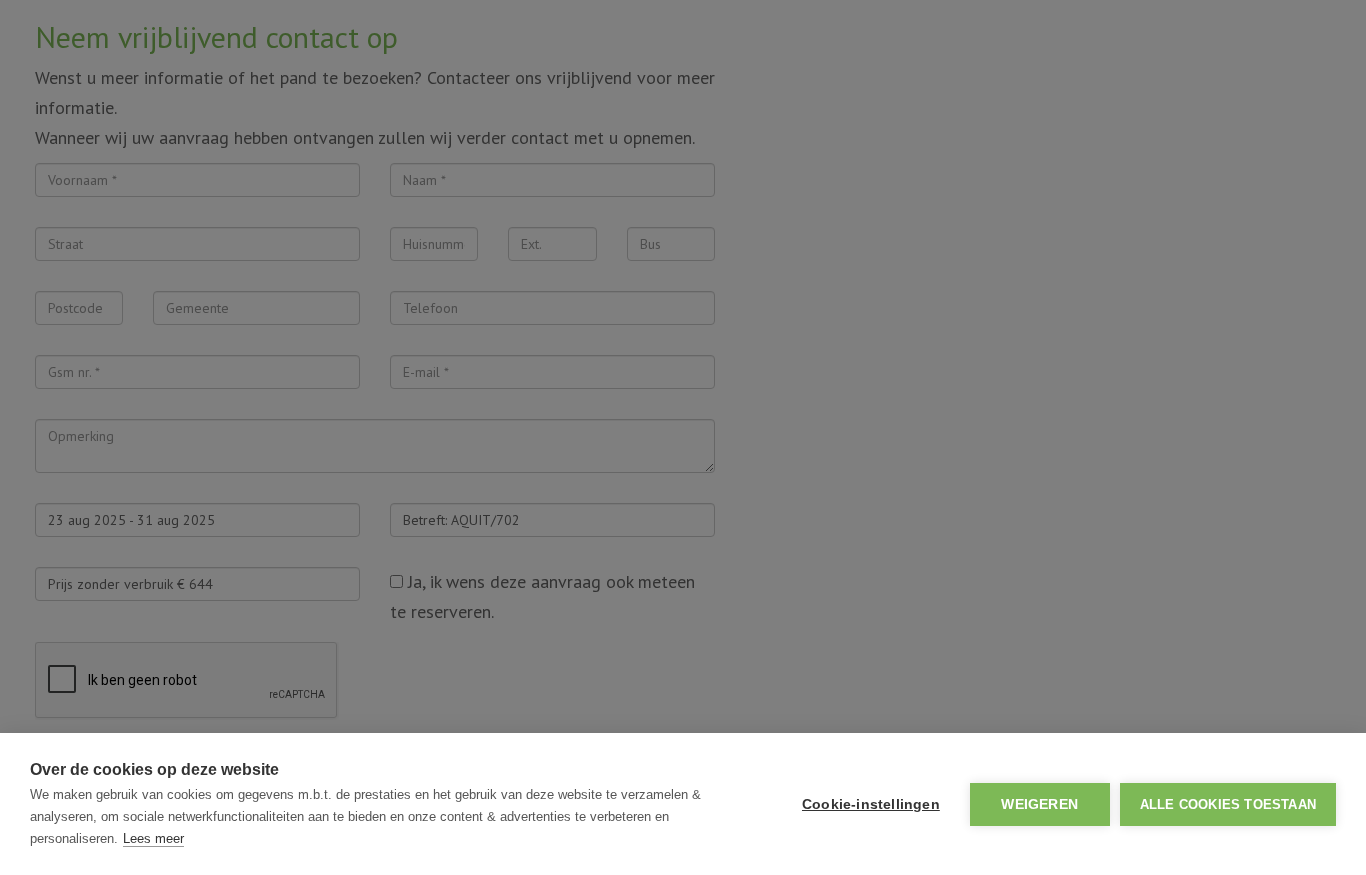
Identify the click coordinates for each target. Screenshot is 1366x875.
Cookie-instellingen (871, 804)
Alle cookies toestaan (1228, 804)
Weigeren (1039, 804)
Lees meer (153, 838)
